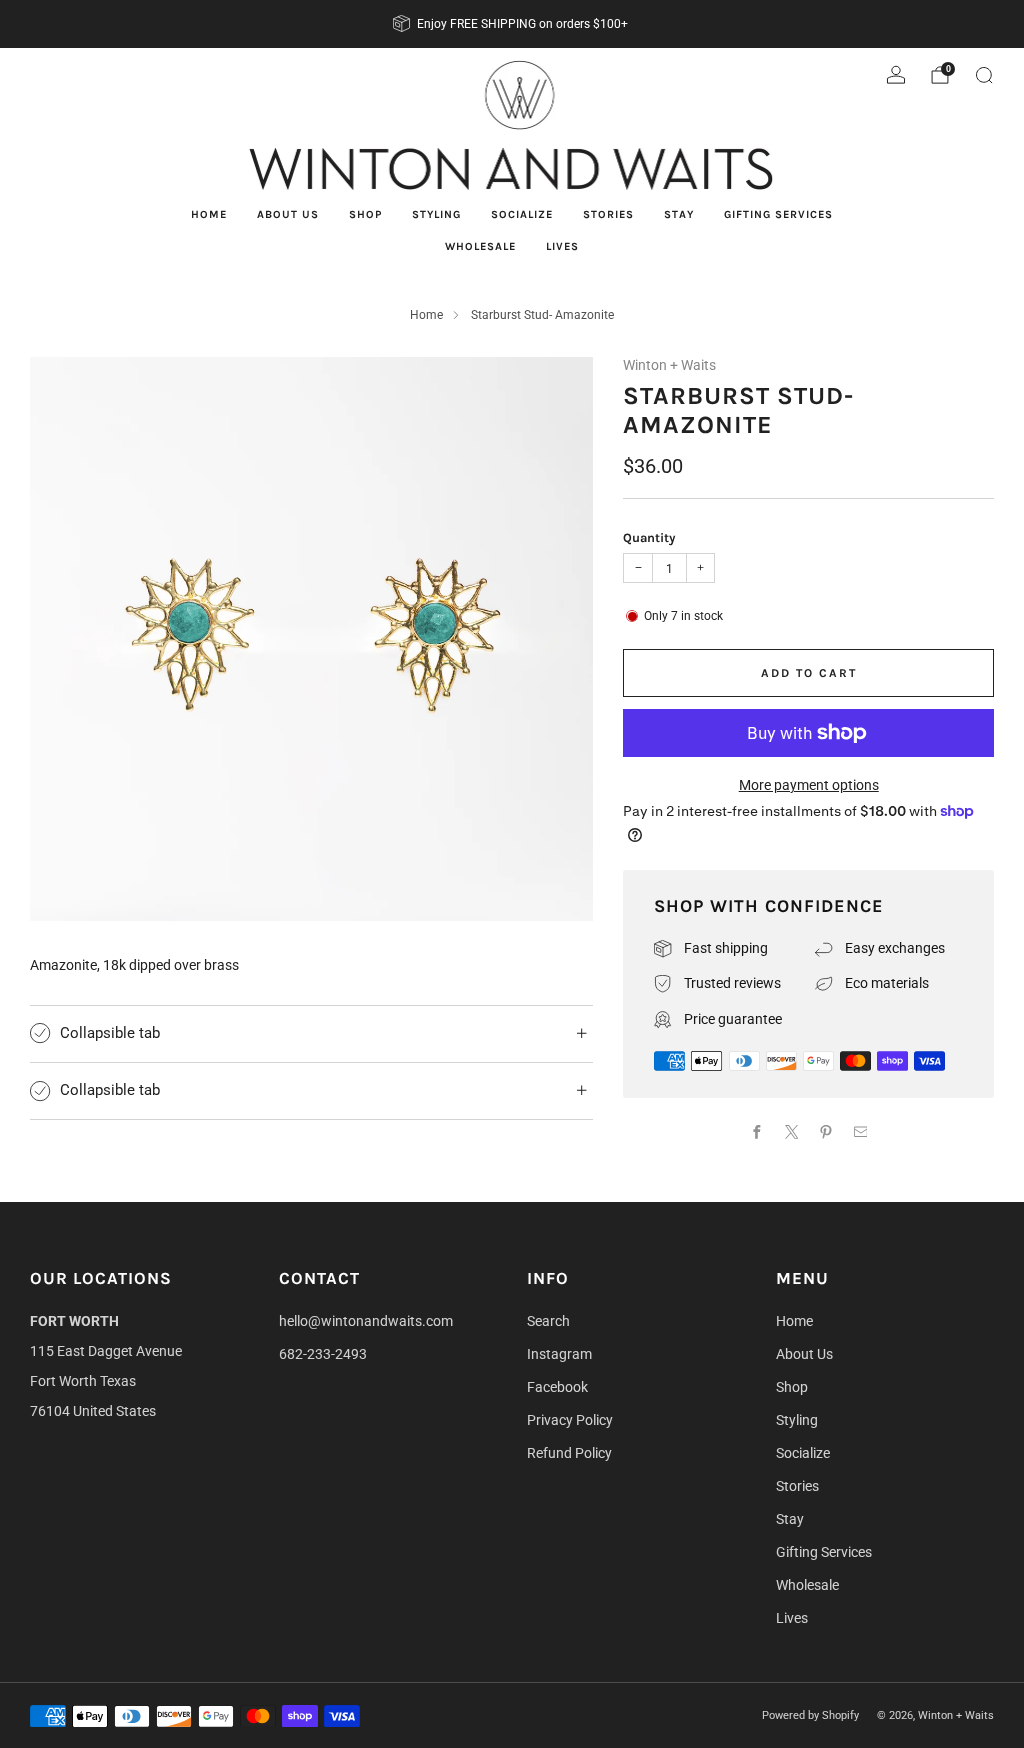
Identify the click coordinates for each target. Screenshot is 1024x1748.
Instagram (559, 1354)
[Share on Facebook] (757, 1132)
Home (209, 214)
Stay (679, 214)
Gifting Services (778, 214)
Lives (562, 246)
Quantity (649, 537)
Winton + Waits (669, 365)
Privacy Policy (570, 1420)
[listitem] (512, 24)
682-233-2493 (323, 1354)
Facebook (557, 1387)
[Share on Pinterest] (826, 1132)
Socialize (522, 214)
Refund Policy (569, 1453)
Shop (365, 214)
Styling (436, 214)
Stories (608, 214)
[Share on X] (791, 1132)
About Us (288, 214)
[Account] (896, 75)
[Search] (984, 75)
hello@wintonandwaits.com (366, 1321)
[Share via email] (860, 1132)
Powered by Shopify (810, 1715)
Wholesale (480, 246)
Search (548, 1321)
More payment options (809, 785)
